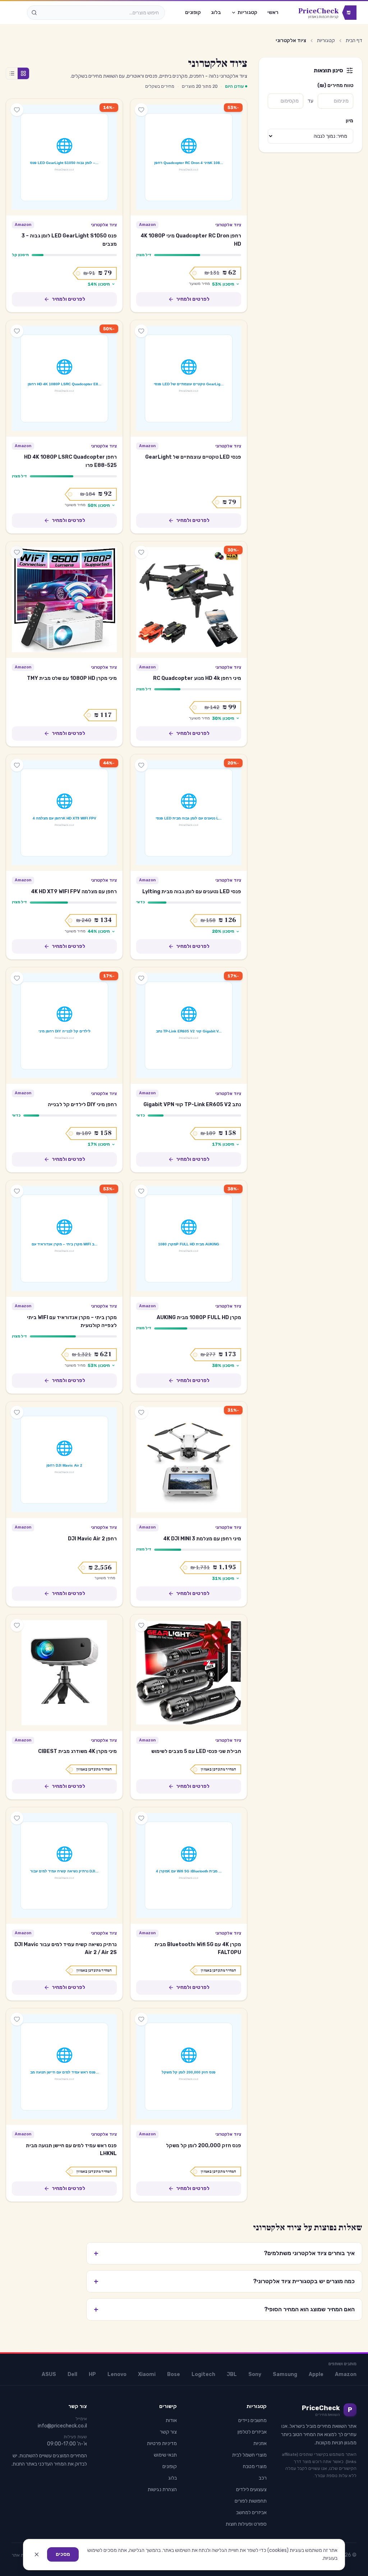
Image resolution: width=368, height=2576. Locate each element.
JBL (232, 2374)
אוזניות (260, 2443)
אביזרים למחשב (251, 2513)
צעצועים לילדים (251, 2489)
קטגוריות (247, 12)
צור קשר (168, 2432)
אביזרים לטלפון (252, 2432)
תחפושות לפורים (251, 2501)
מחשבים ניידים (252, 2420)
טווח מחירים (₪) (335, 85)
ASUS (49, 2374)
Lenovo (117, 2374)
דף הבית (354, 40)
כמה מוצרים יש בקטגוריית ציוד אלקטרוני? (224, 2281)
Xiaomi (147, 2374)
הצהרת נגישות (162, 2489)
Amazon (346, 2374)
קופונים (193, 12)
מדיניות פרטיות (162, 2443)
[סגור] (37, 2554)
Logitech (203, 2374)
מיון (349, 121)
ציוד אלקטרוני (228, 225)
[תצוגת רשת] (23, 73)
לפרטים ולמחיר (193, 299)
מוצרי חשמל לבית (249, 2455)
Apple (316, 2374)
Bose (174, 2374)
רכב (263, 2478)
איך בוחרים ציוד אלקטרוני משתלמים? (224, 2253)
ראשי (273, 12)
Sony (255, 2374)
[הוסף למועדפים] (141, 110)
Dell (72, 2374)
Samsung (285, 2374)
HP (92, 2374)
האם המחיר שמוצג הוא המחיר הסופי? (224, 2309)
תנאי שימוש (165, 2455)
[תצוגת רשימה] (12, 73)
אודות (171, 2420)
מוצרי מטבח (255, 2466)
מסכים (63, 2554)
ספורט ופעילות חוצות (246, 2524)
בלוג (216, 12)
